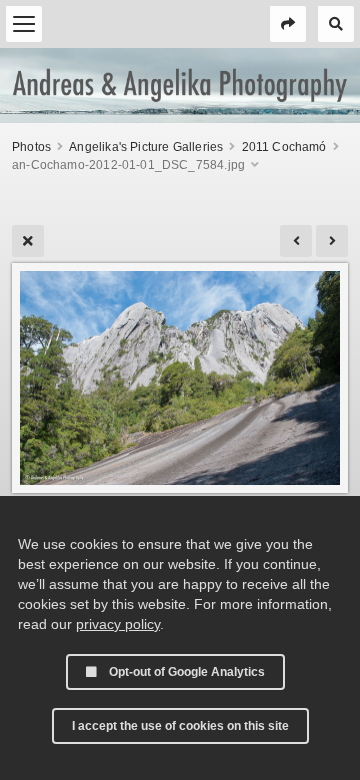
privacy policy (118, 624)
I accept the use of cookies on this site (180, 726)
